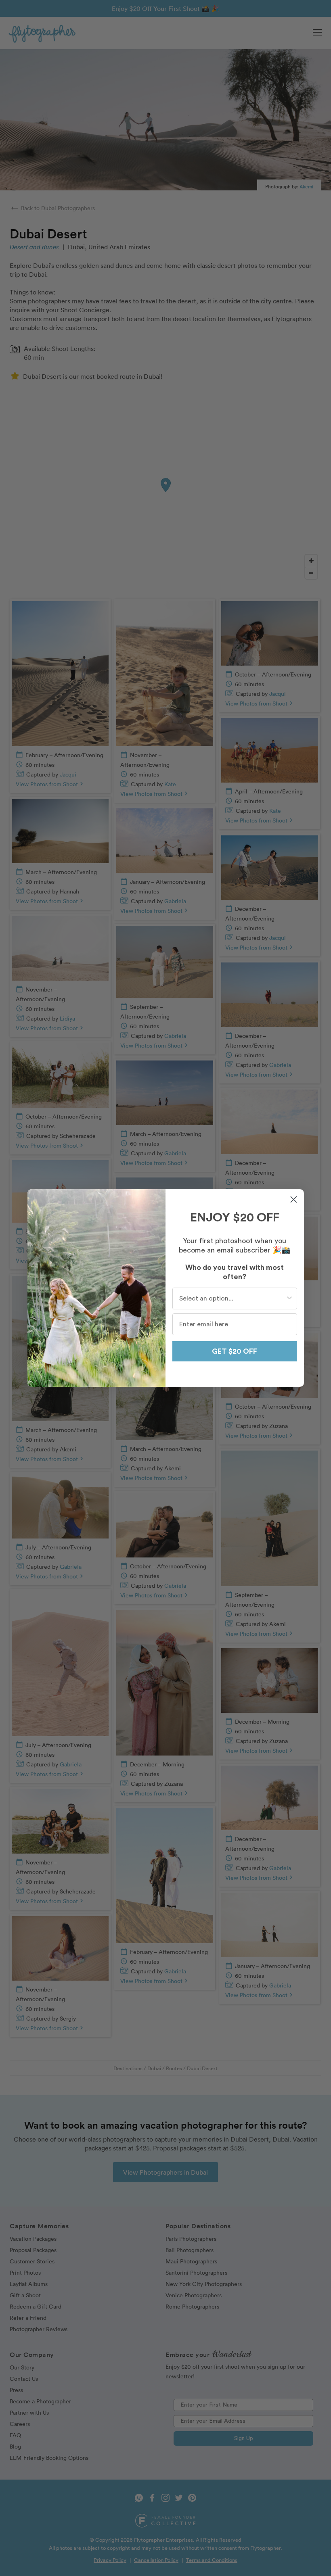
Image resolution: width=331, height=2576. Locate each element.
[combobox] (232, 1298)
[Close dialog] (294, 1199)
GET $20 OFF (235, 1351)
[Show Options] (289, 1298)
